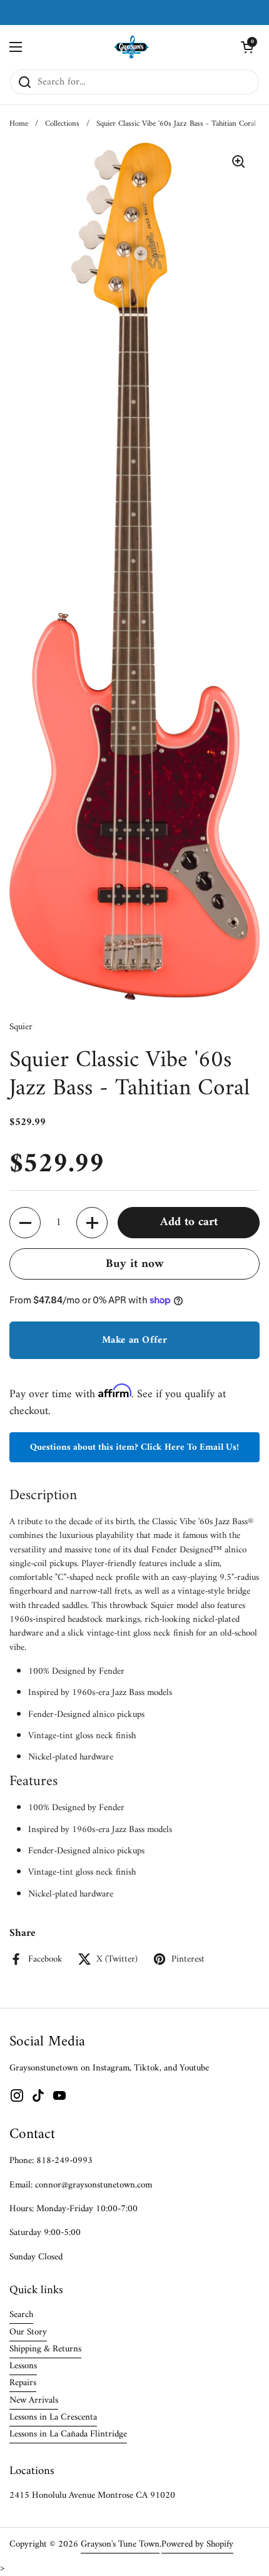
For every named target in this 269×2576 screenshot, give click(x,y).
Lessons (23, 2366)
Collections (62, 124)
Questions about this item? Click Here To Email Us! (134, 1447)
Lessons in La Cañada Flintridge (68, 2434)
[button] (247, 47)
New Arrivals (34, 2400)
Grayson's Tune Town (120, 2544)
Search (21, 2314)
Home (19, 124)
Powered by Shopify (197, 2544)
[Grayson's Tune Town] (132, 47)
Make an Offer (134, 1340)
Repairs (23, 2383)
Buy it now (135, 1264)
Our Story (28, 2332)
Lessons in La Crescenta (53, 2417)
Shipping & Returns (45, 2349)
